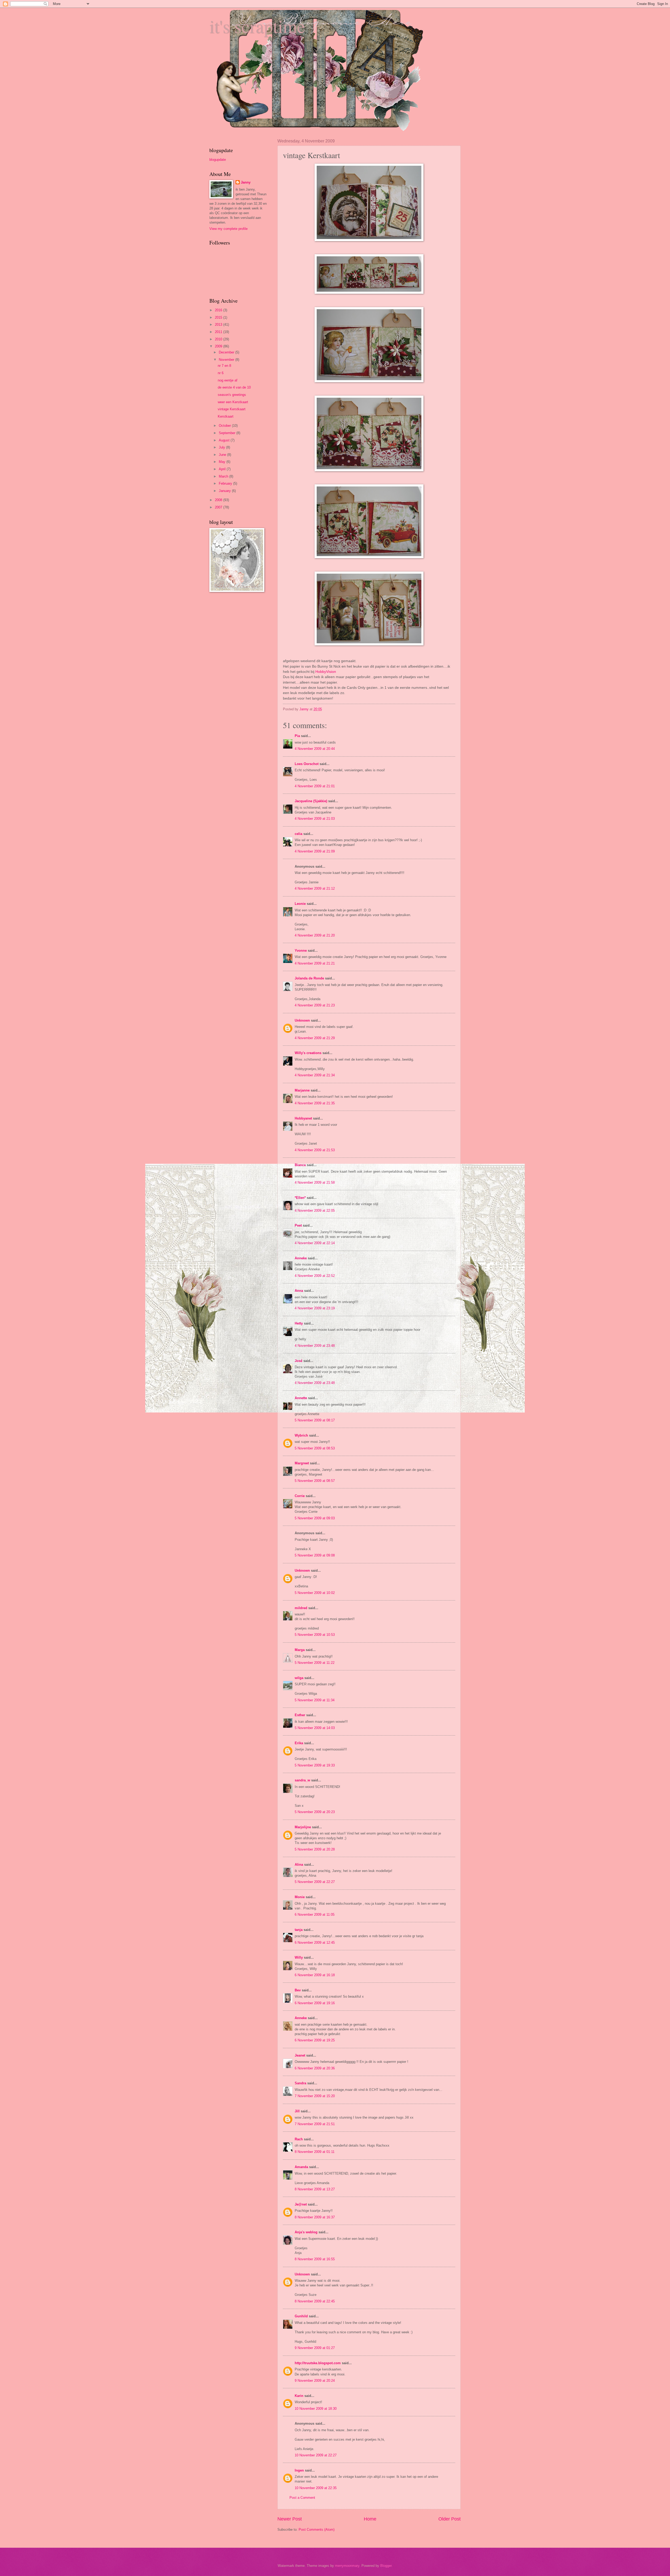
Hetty (299, 1323)
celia (298, 834)
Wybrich (301, 1435)
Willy (299, 1957)
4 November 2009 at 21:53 (315, 1150)
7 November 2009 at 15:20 (315, 2096)
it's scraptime (257, 26)
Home (370, 2519)
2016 (219, 310)
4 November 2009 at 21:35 (315, 1103)
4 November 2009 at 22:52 (315, 1276)
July (222, 447)
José (298, 1361)
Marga (300, 1650)
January (225, 491)
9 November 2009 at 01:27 (315, 2348)
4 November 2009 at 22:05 (315, 1211)
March (224, 476)
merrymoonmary (347, 2566)
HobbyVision (326, 672)
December (227, 352)
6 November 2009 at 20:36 (315, 2068)
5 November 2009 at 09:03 (315, 1518)
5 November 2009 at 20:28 (315, 1849)
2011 (219, 332)
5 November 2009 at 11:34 (315, 1700)
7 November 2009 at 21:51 (315, 2124)
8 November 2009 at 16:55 (315, 2259)
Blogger (386, 2566)
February (226, 483)
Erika (299, 1743)
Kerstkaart (226, 416)
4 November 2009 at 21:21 (315, 963)
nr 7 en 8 (224, 366)
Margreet (302, 1463)
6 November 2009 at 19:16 (315, 2003)
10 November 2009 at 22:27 (316, 2455)
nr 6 (221, 373)
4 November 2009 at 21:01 (315, 786)
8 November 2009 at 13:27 (315, 2189)
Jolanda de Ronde (309, 978)
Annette (301, 1398)
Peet (298, 1225)
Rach (299, 2139)
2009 (219, 346)
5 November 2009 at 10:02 (315, 1593)
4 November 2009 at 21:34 (315, 1075)
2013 (219, 325)
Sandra (300, 2083)
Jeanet (300, 2055)
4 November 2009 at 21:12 (315, 888)
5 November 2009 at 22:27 (315, 1882)
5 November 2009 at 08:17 (315, 1420)
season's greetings (232, 395)
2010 (219, 339)
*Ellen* (300, 1198)
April (223, 469)
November (227, 360)
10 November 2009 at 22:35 (316, 2488)
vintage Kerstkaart (232, 409)
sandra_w (302, 1780)
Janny (246, 182)
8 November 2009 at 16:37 (315, 2217)
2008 (219, 500)
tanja (299, 1930)
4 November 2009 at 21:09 (315, 851)
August (225, 440)
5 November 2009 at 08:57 (315, 1481)
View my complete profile (228, 229)
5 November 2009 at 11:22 (315, 1663)
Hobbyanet (303, 1118)
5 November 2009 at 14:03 (315, 1728)
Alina (299, 1865)
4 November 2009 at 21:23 (315, 1005)
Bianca (300, 1165)
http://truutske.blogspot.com (318, 2363)
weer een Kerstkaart (233, 402)
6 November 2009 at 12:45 (315, 1943)
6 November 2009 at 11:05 (315, 1915)
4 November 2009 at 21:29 (315, 1038)
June (223, 455)
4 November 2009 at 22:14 (315, 1243)
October (225, 426)
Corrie (300, 1496)
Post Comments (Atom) (317, 2530)
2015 (219, 317)
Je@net (301, 2204)
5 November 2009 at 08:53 (315, 1448)
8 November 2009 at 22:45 (315, 2301)
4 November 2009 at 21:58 (315, 1182)
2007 (219, 507)
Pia (297, 736)
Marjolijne (303, 1827)
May (223, 462)
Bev (298, 1990)
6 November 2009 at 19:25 (315, 2040)
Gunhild (301, 2316)
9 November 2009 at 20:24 (315, 2381)
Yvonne (301, 951)
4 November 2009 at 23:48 (315, 1346)
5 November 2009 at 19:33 (315, 1765)
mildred (301, 1608)
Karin (299, 2396)
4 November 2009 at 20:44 (315, 749)
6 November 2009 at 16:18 (315, 1975)
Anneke (301, 1258)
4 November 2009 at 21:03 (315, 819)
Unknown (302, 1020)
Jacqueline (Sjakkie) (311, 801)
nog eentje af (228, 380)
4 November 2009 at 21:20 (315, 935)
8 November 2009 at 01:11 (315, 2152)
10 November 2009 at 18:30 (316, 2409)
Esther (300, 1715)
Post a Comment (302, 2498)
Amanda (301, 2167)
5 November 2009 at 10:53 (315, 1635)
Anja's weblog (306, 2232)
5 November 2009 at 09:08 (315, 1555)
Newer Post (290, 2519)
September (228, 433)
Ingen (299, 2470)
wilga (299, 1678)
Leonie (300, 904)
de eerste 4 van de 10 (234, 387)
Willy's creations (308, 1053)
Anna (299, 1291)
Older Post (450, 2519)
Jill (297, 2111)
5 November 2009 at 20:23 (315, 1812)
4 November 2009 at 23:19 (315, 1308)
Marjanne (302, 1090)
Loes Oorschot (307, 764)
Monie (300, 1897)
